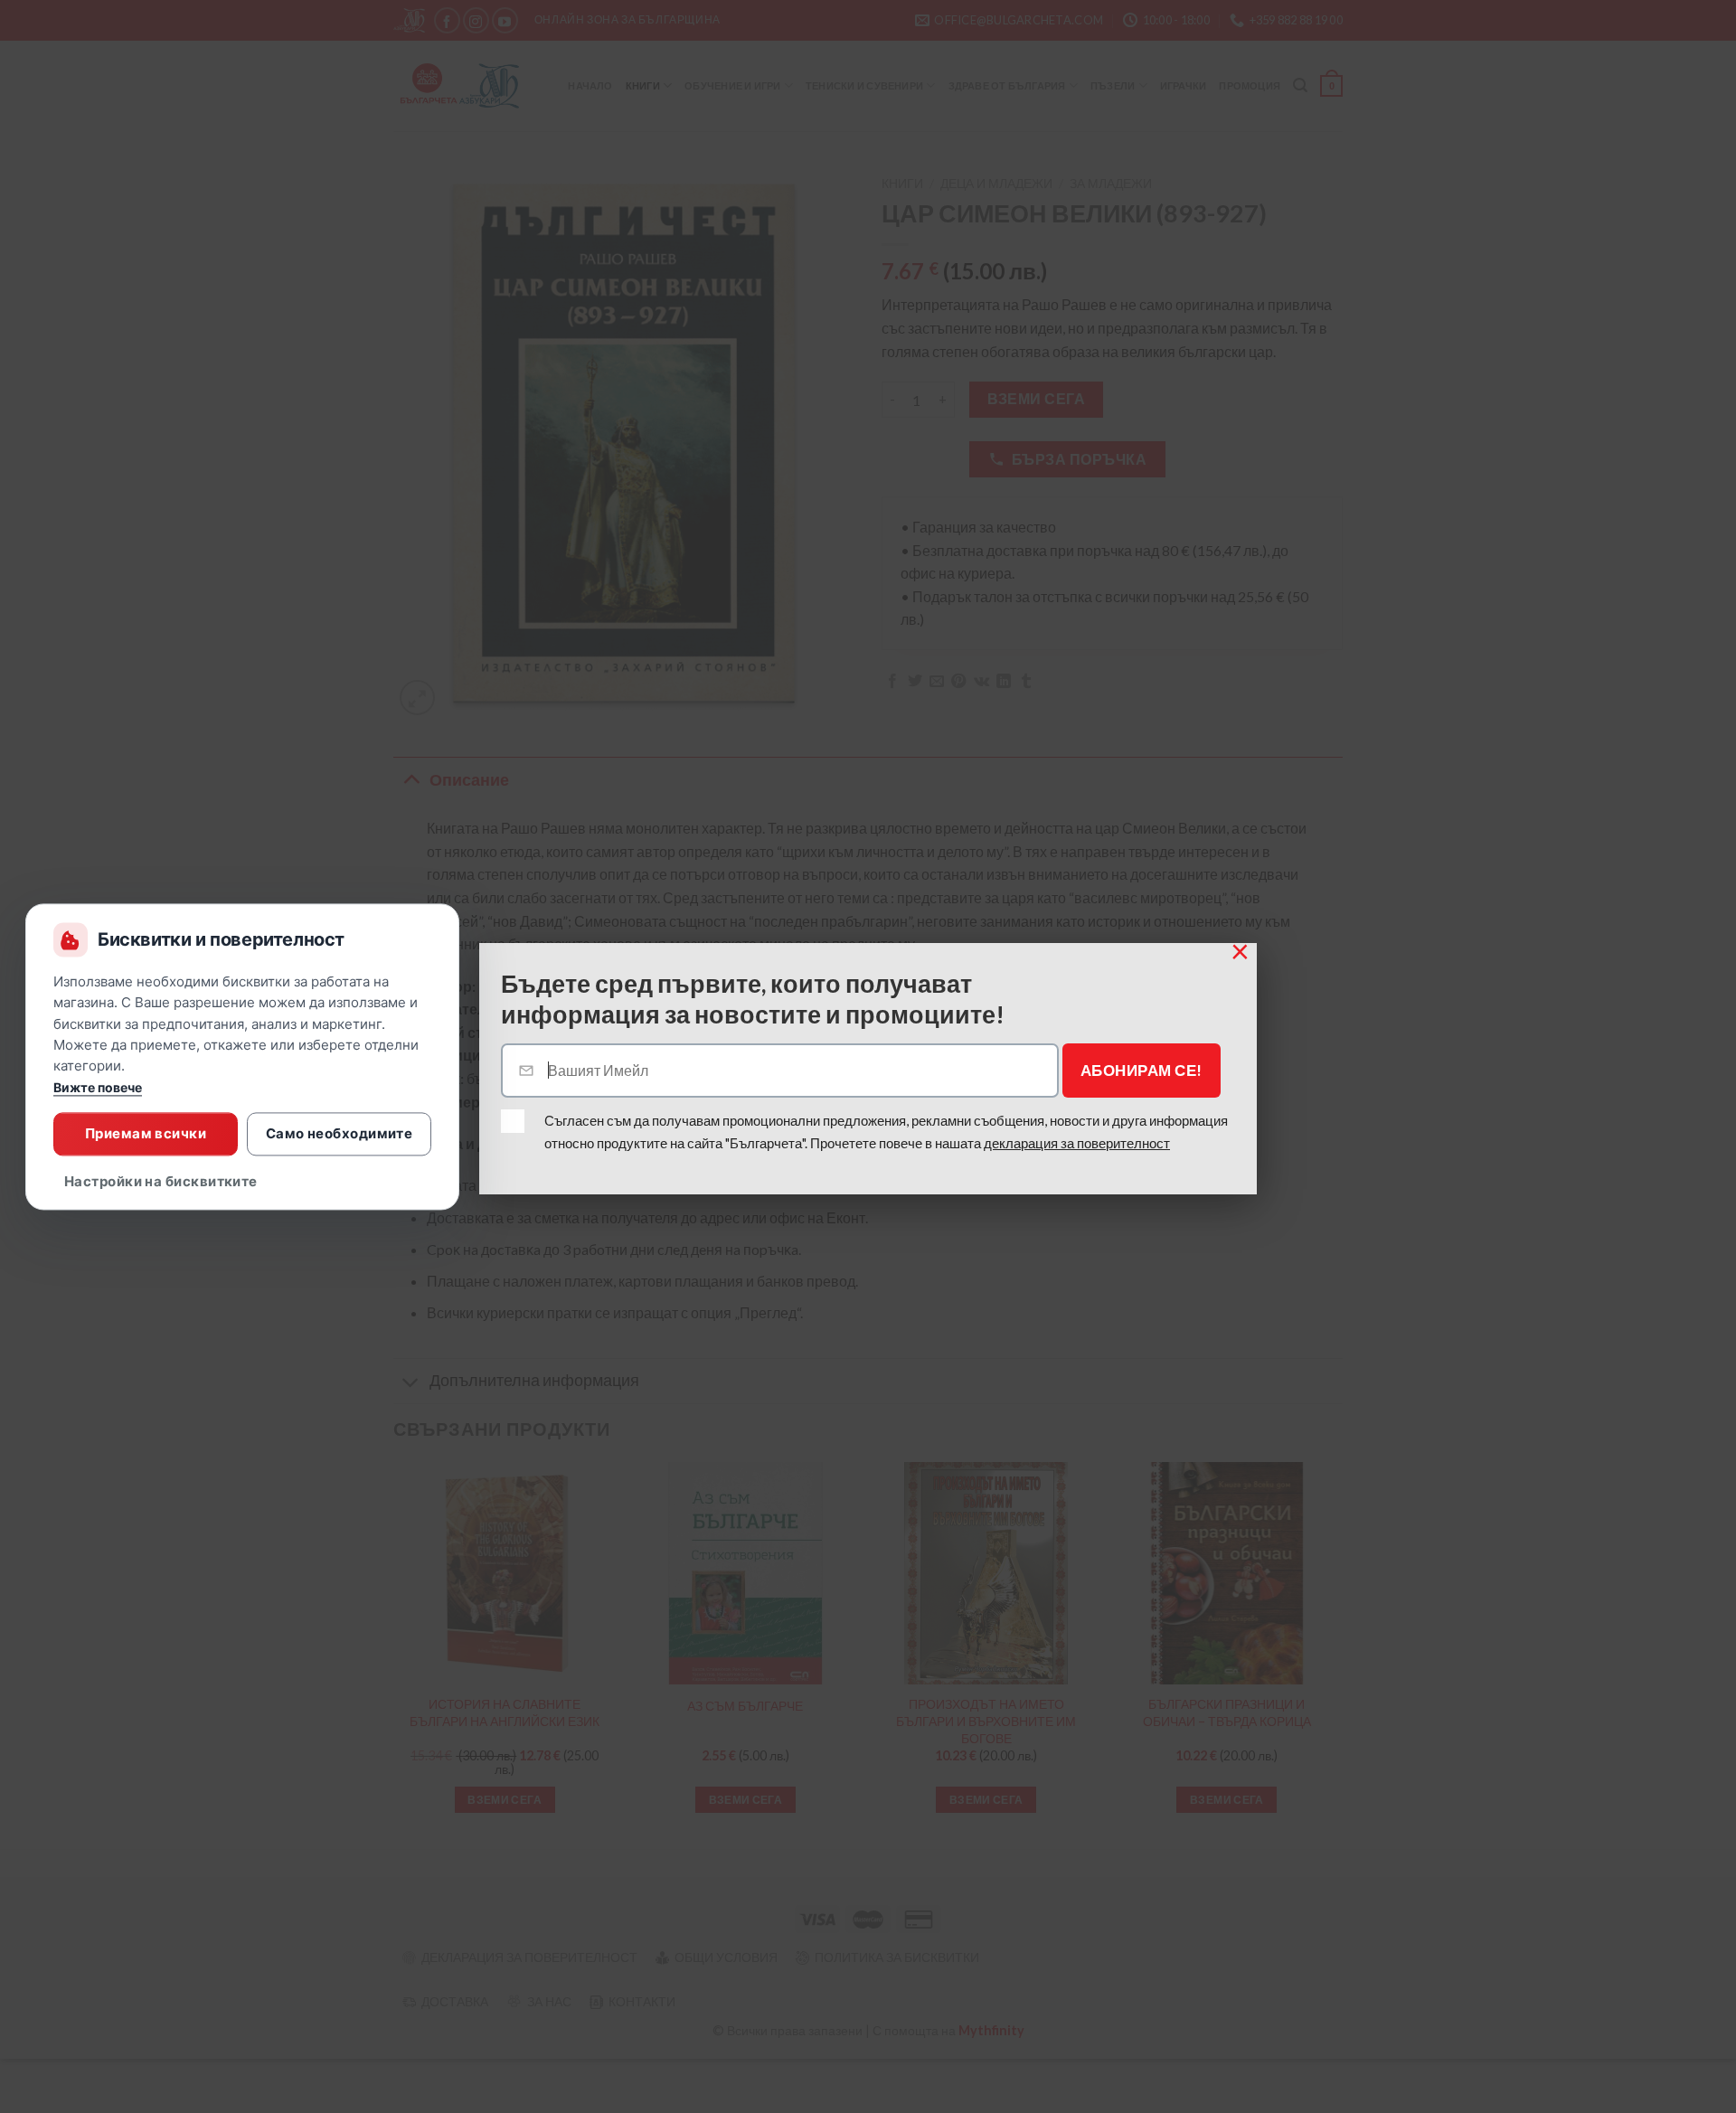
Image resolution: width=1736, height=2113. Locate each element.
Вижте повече (98, 1087)
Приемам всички (146, 1133)
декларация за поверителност (1077, 1143)
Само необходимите (340, 1133)
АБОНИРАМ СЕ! (1142, 1070)
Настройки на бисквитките (161, 1181)
